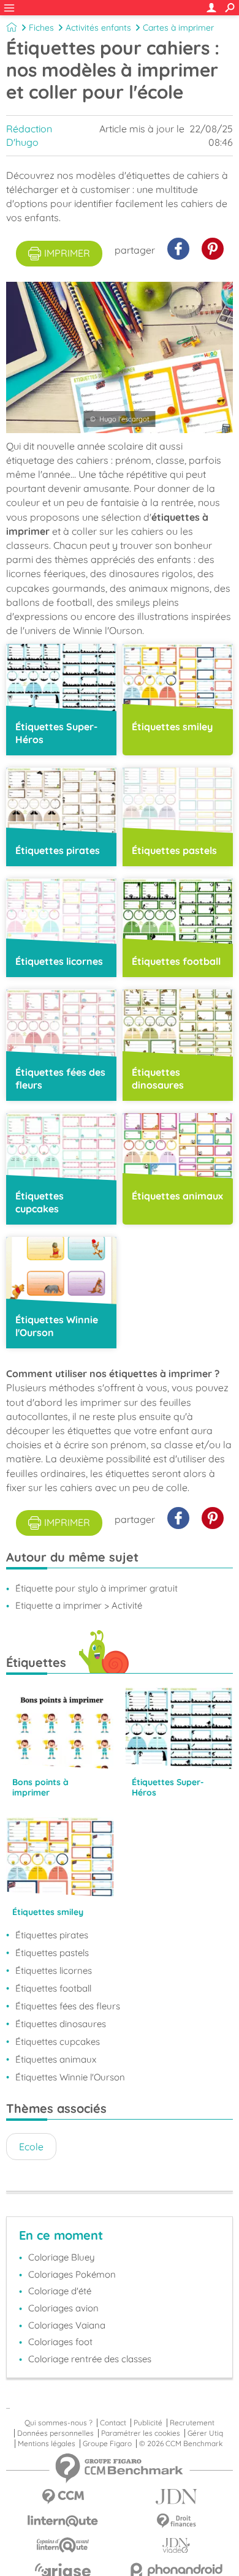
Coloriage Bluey (62, 2257)
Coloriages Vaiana (67, 2325)
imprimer (67, 253)
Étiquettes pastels (52, 1953)
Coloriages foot (60, 2342)
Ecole (31, 2147)
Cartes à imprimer (178, 28)
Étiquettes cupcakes (58, 2042)
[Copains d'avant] (63, 2545)
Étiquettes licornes (54, 1970)
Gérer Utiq (205, 2433)
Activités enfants (98, 28)
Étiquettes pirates (52, 1935)
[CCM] (63, 2497)
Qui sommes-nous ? (59, 2423)
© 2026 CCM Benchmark (181, 2444)
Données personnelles (55, 2433)
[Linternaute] (63, 2521)
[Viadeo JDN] (176, 2546)
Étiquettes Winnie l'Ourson (70, 2077)
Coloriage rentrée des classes (90, 2359)
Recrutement (192, 2423)
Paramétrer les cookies (141, 2433)
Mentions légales (47, 2444)
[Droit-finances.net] (176, 2521)
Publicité (148, 2423)
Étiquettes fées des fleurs (68, 2006)
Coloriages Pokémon (72, 2274)
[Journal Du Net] (176, 2497)
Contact (113, 2423)
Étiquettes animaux (56, 2059)
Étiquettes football (53, 1988)
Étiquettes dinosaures (61, 2024)
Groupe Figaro (107, 2444)
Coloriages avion (63, 2308)
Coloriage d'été (60, 2291)
